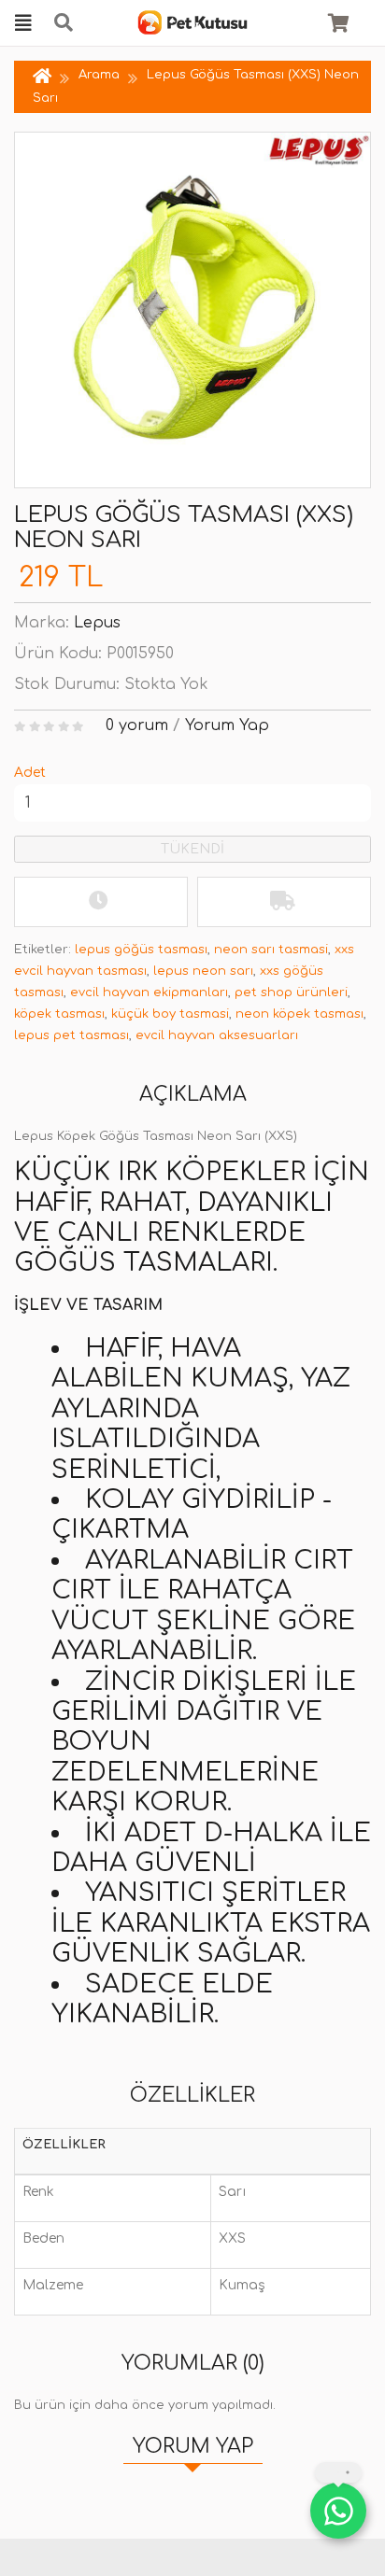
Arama (99, 75)
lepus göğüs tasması (141, 950)
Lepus (97, 623)
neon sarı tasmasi (271, 950)
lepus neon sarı (203, 971)
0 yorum (137, 725)
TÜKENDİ (192, 849)
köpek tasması (59, 1014)
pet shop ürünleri (291, 992)
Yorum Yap (227, 725)
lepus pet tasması (71, 1035)
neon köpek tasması (299, 1014)
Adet (30, 773)
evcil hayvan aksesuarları (217, 1035)
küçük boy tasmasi (170, 1014)
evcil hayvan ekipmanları (149, 992)
